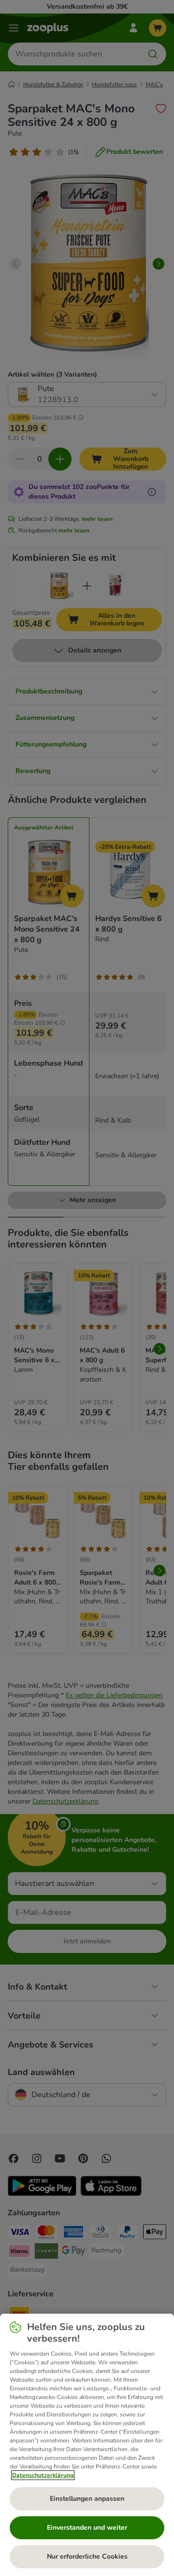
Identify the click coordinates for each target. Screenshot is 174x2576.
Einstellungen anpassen (87, 2499)
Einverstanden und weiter (87, 2528)
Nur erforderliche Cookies (87, 2556)
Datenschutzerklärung (43, 2475)
